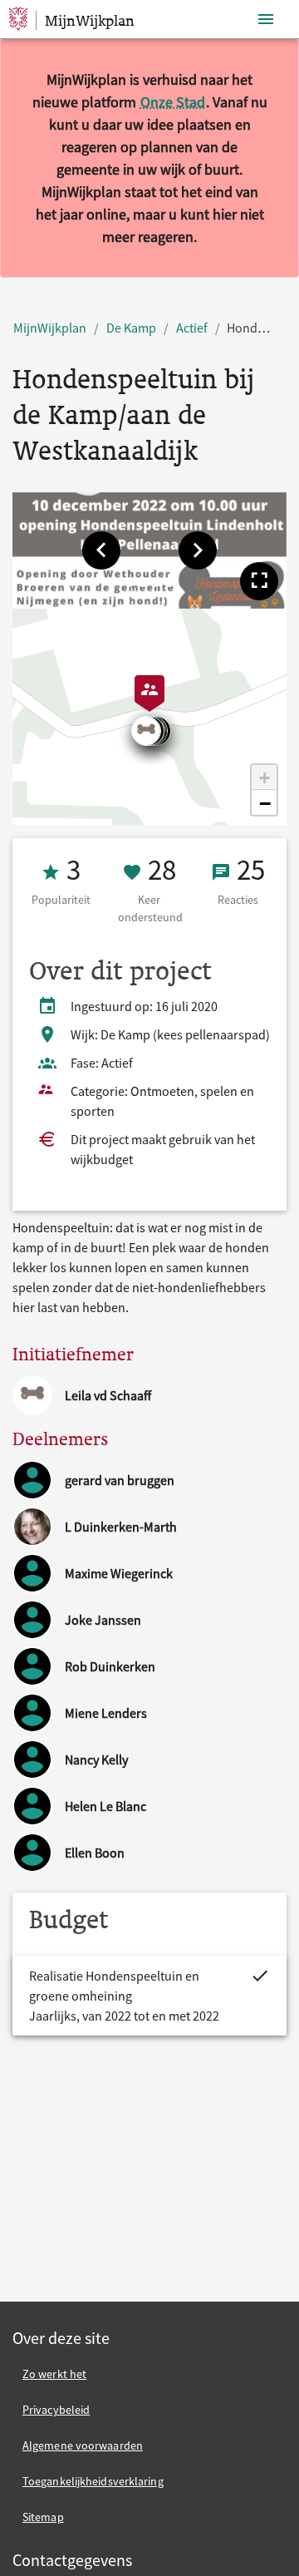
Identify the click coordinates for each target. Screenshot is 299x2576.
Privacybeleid (56, 2410)
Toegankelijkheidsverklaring (93, 2481)
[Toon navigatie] (266, 20)
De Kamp (131, 328)
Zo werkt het (54, 2374)
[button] (101, 550)
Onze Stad (173, 102)
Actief (192, 328)
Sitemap (43, 2517)
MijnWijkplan (50, 328)
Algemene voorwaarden (83, 2445)
